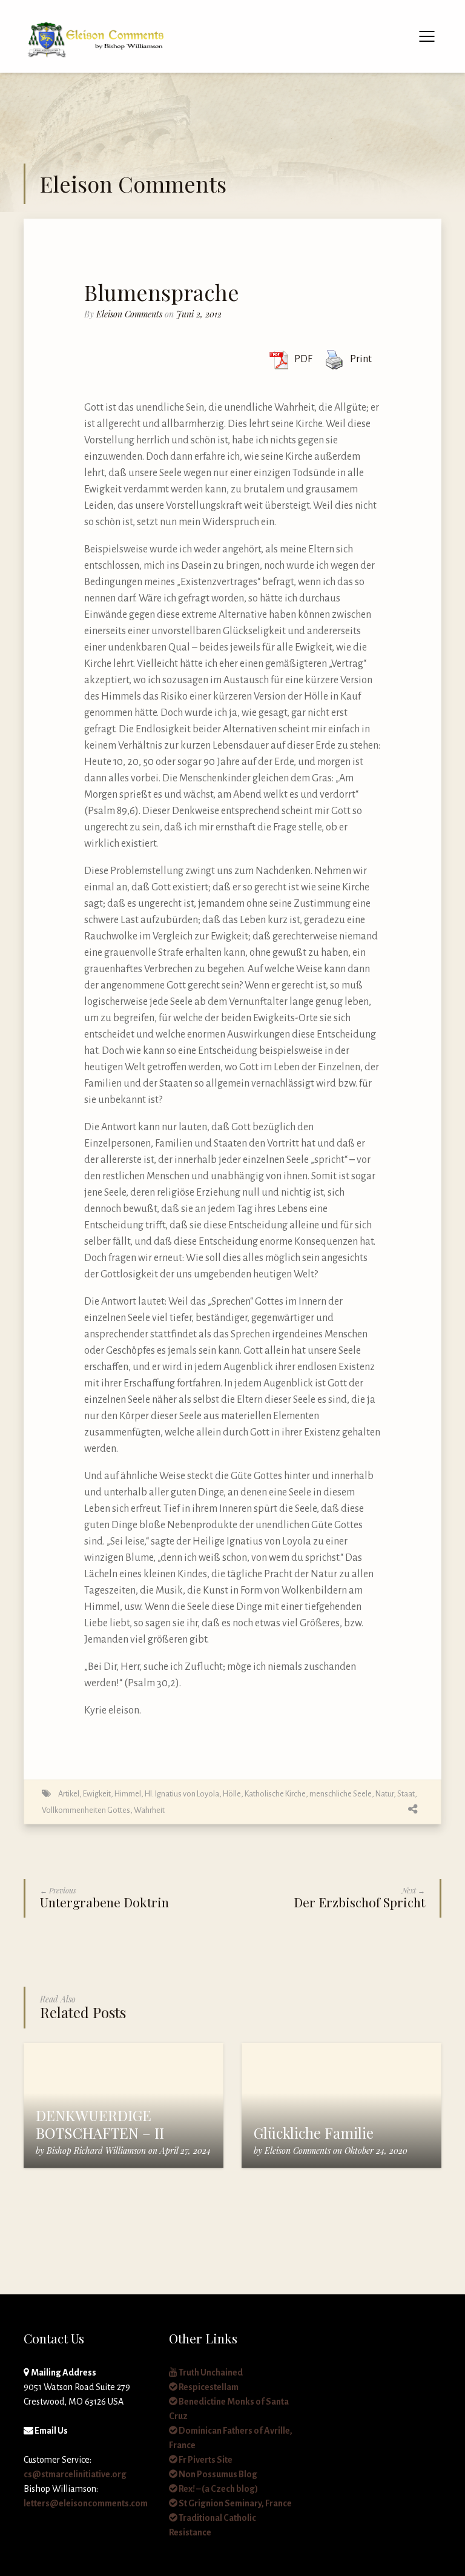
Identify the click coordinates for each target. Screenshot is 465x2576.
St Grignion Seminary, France (235, 2503)
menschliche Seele (341, 1794)
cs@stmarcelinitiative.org (75, 2474)
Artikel (69, 1794)
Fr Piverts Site (205, 2460)
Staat (406, 1794)
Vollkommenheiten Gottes (86, 1810)
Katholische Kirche (275, 1794)
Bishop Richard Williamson (96, 2151)
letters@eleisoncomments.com (86, 2503)
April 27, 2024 (185, 2151)
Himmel (128, 1794)
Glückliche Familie (314, 2133)
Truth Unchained (210, 2372)
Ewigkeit (97, 1794)
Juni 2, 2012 (199, 314)
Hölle (232, 1794)
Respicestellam (208, 2387)
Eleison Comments (129, 314)
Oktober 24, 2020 (376, 2151)
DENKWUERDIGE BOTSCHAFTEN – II (100, 2124)
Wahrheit (149, 1810)
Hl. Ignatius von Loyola (182, 1794)
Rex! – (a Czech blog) (218, 2489)
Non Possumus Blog (217, 2474)
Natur (384, 1794)
